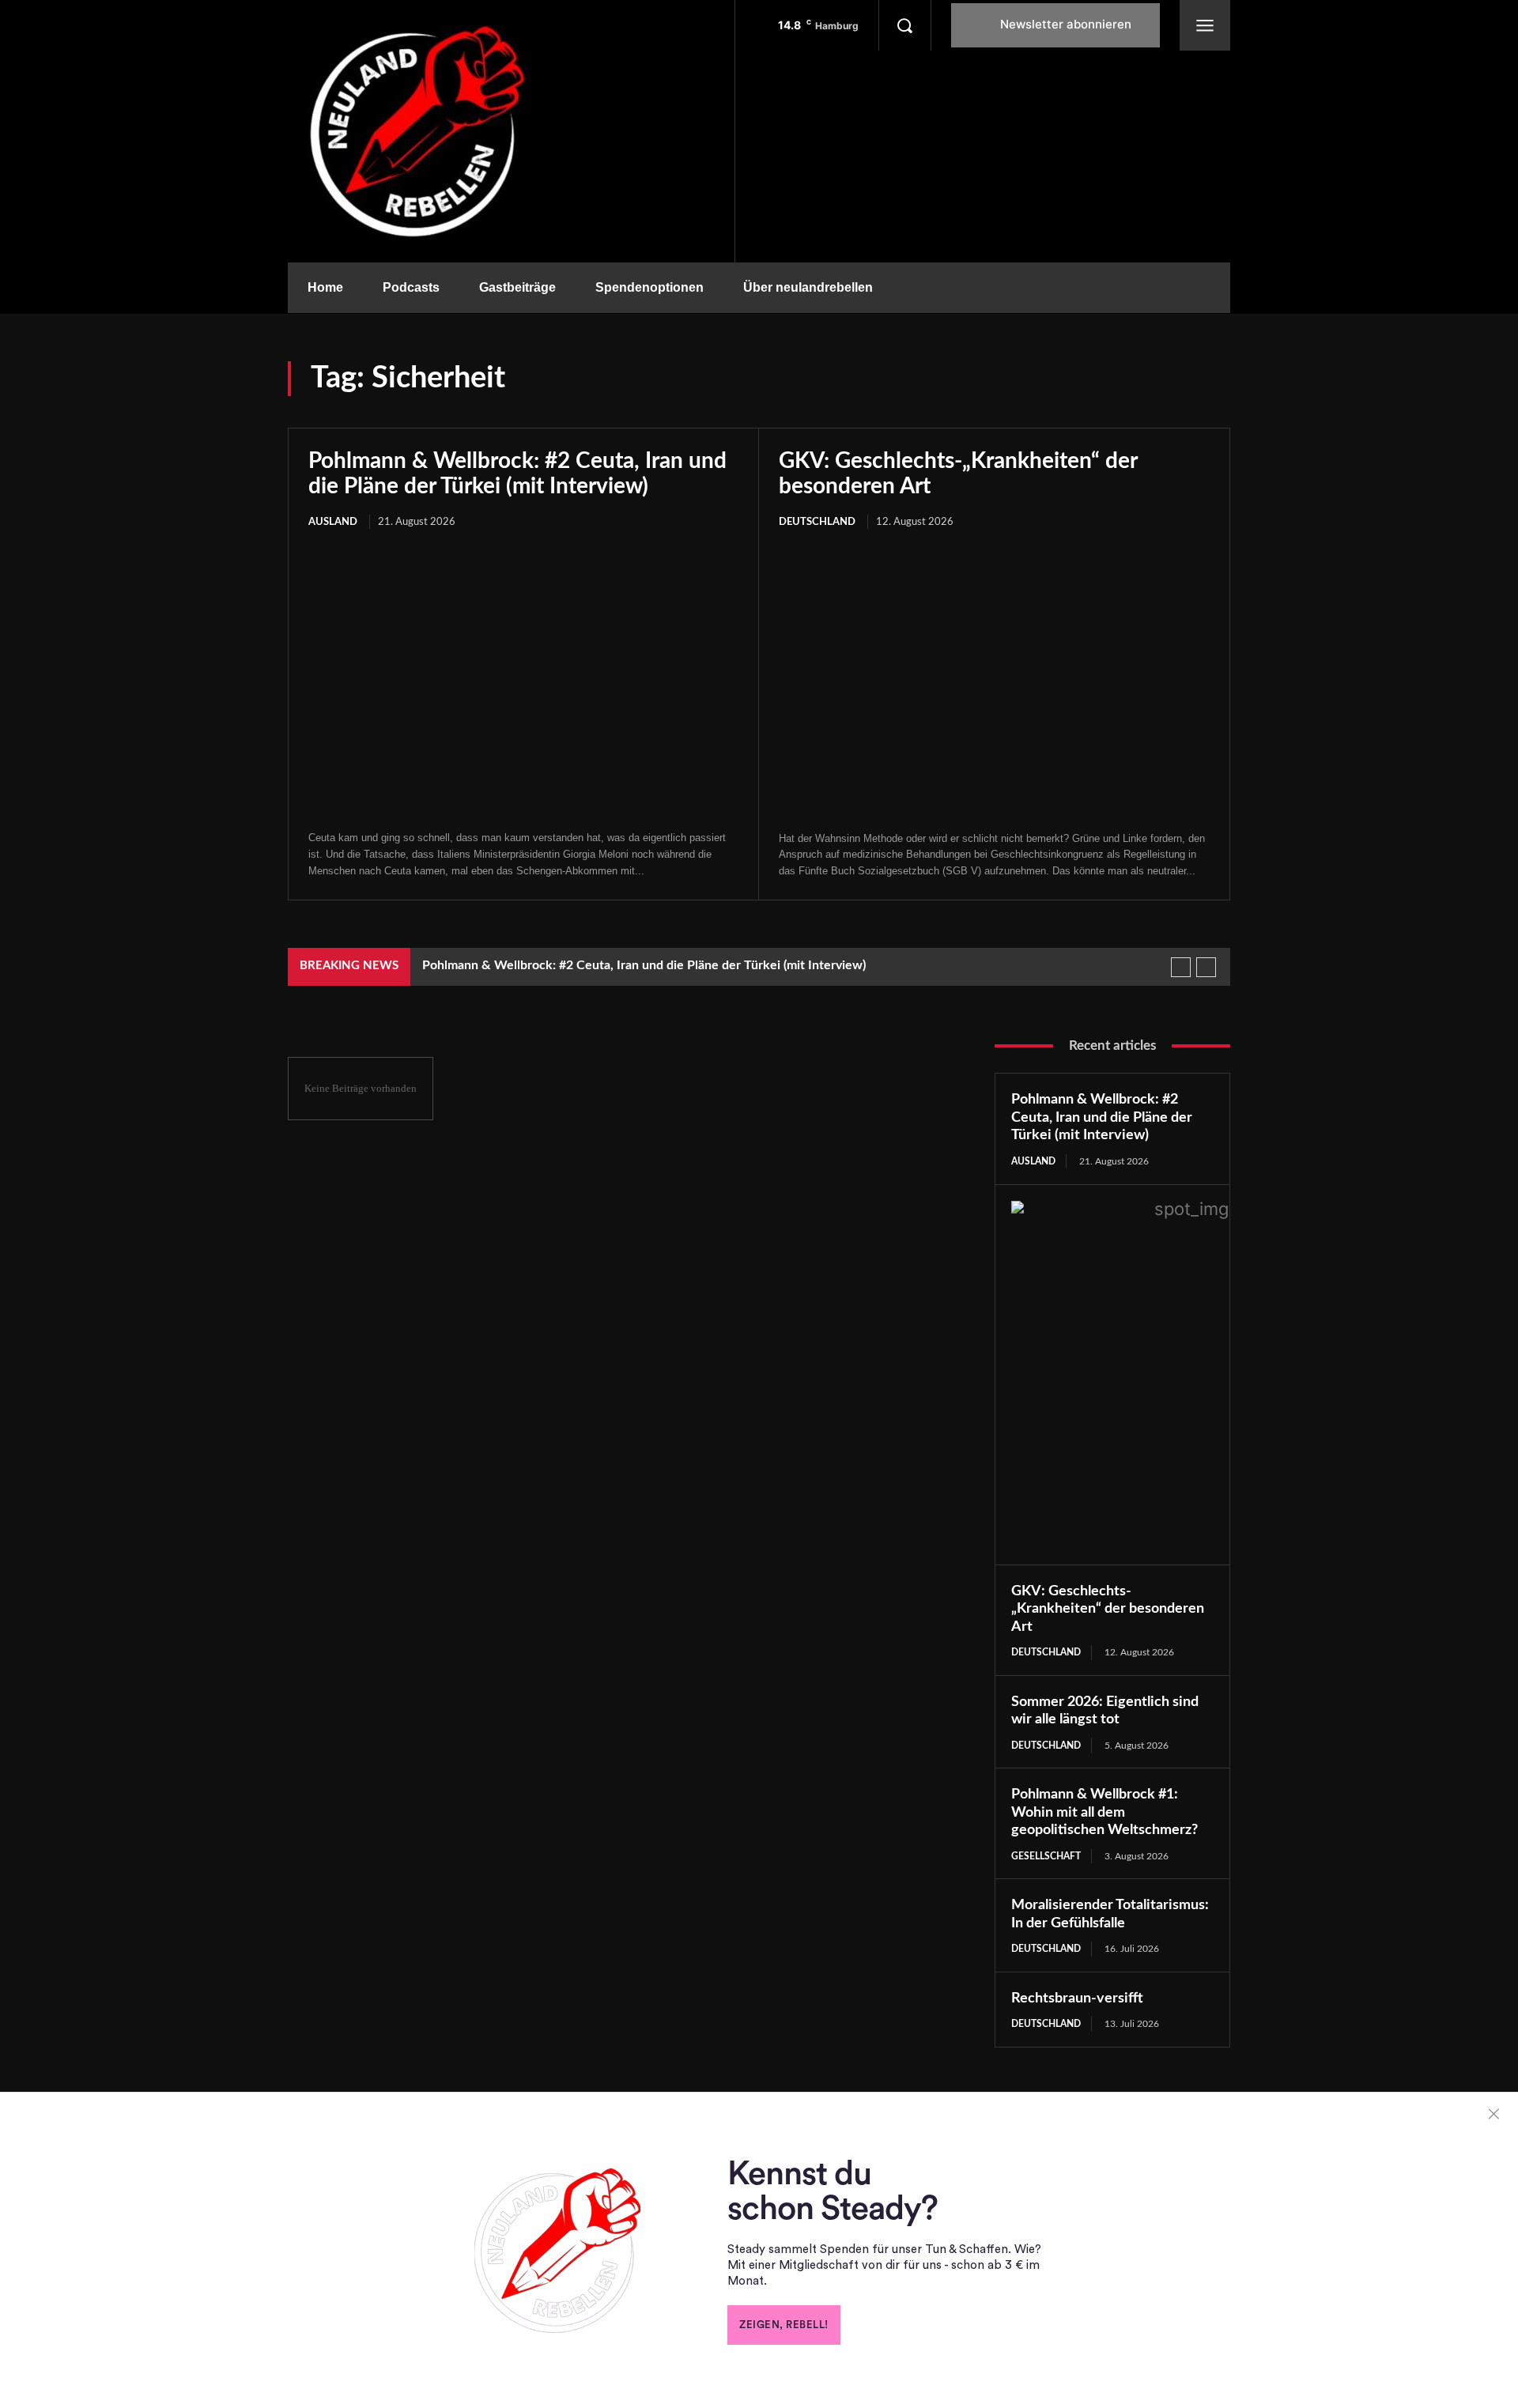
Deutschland (817, 522)
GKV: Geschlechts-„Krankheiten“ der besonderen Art (1108, 1609)
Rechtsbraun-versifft (1077, 1998)
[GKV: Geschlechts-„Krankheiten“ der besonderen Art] (994, 682)
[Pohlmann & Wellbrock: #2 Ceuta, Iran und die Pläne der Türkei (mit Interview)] (523, 681)
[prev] (1181, 967)
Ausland (333, 522)
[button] (904, 25)
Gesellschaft (1046, 1856)
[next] (1206, 967)
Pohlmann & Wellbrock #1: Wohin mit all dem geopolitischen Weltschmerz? (1105, 1812)
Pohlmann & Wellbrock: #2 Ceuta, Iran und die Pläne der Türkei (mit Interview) (644, 965)
